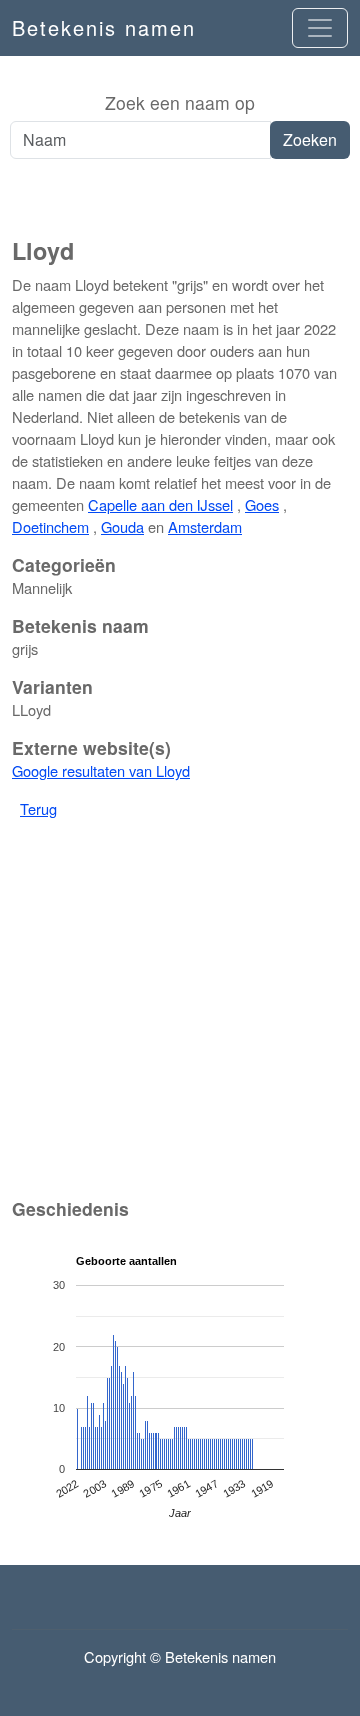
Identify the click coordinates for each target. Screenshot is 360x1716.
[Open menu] (320, 28)
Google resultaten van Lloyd (101, 770)
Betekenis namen (104, 27)
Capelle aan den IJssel (160, 504)
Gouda (122, 526)
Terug (38, 808)
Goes (262, 504)
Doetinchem (50, 526)
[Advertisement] (180, 199)
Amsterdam (205, 526)
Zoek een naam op (180, 102)
